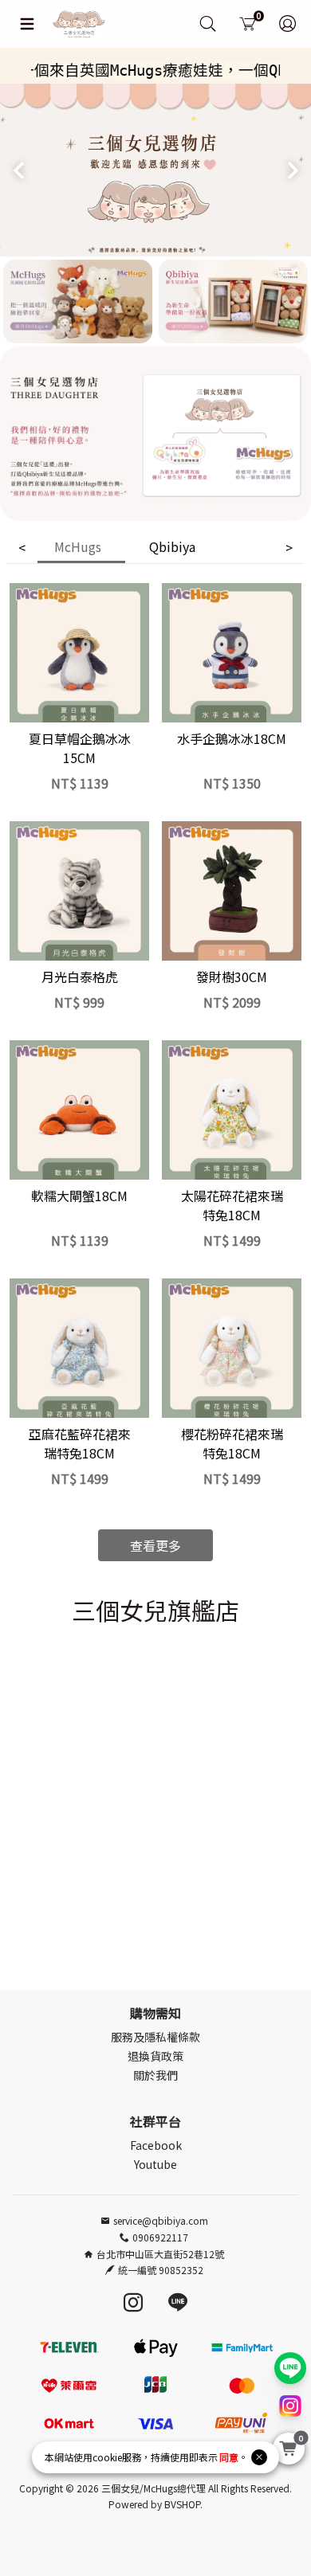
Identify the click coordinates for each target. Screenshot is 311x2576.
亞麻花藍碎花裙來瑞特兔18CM (80, 1443)
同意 (229, 2457)
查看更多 (155, 1545)
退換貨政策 (155, 2056)
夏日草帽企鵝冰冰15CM (80, 748)
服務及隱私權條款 (155, 2037)
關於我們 (155, 2075)
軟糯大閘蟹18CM (79, 1196)
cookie (107, 2457)
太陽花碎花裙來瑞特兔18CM (232, 1205)
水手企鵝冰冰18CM (232, 738)
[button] (19, 170)
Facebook (156, 2145)
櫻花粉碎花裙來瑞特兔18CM (232, 1443)
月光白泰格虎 (80, 977)
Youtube (155, 2164)
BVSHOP (182, 2504)
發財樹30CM (232, 977)
